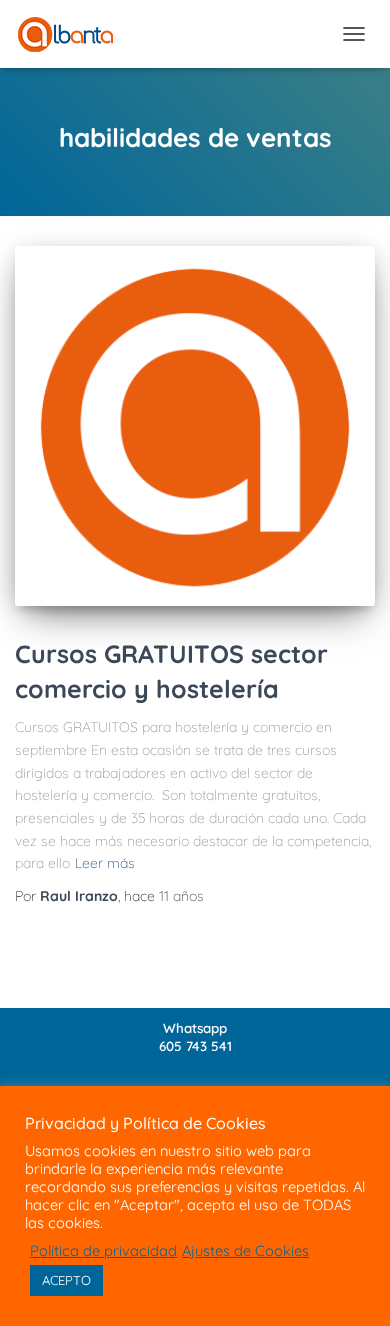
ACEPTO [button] (66, 1280)
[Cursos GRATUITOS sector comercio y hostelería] (195, 426)
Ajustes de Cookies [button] (245, 1251)
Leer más (105, 863)
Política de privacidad (103, 1251)
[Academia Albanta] (73, 34)
